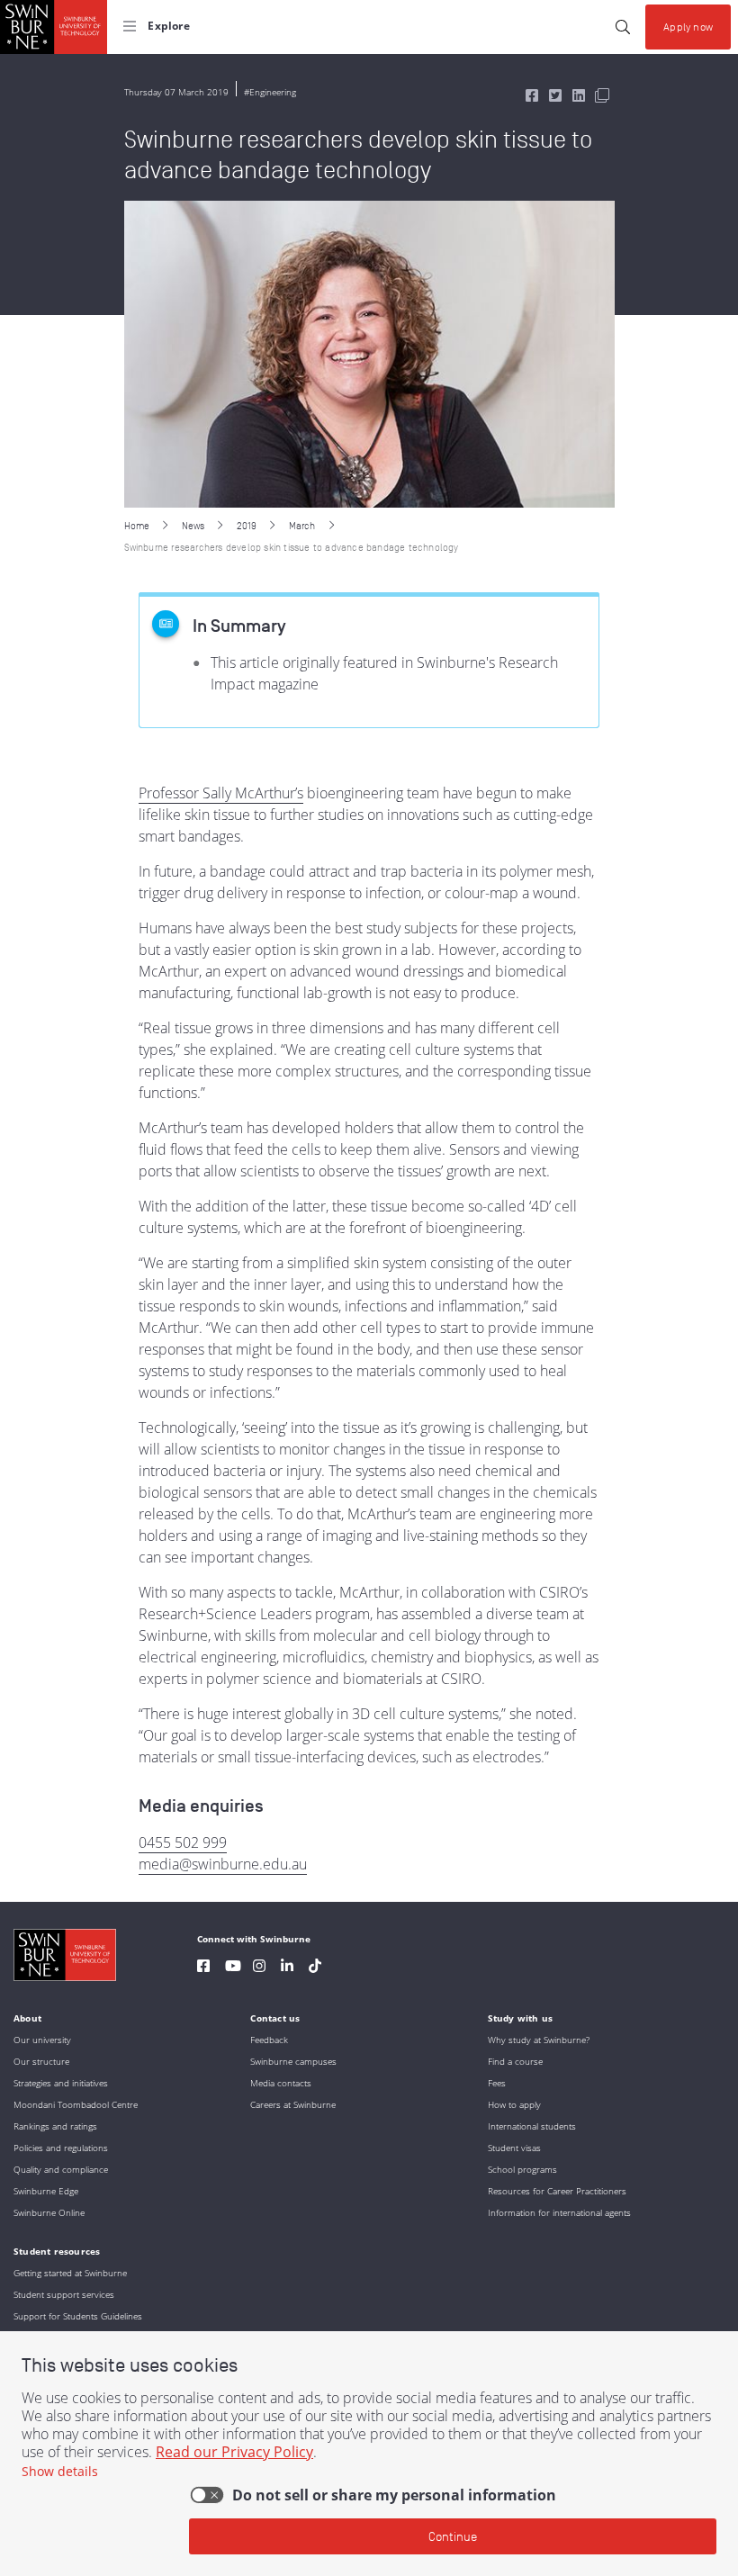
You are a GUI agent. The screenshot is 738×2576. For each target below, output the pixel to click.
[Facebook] (203, 1968)
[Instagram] (259, 1968)
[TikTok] (315, 1968)
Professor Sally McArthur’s (221, 793)
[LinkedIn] (287, 1968)
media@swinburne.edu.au (223, 1864)
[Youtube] (233, 1968)
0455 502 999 (183, 1842)
